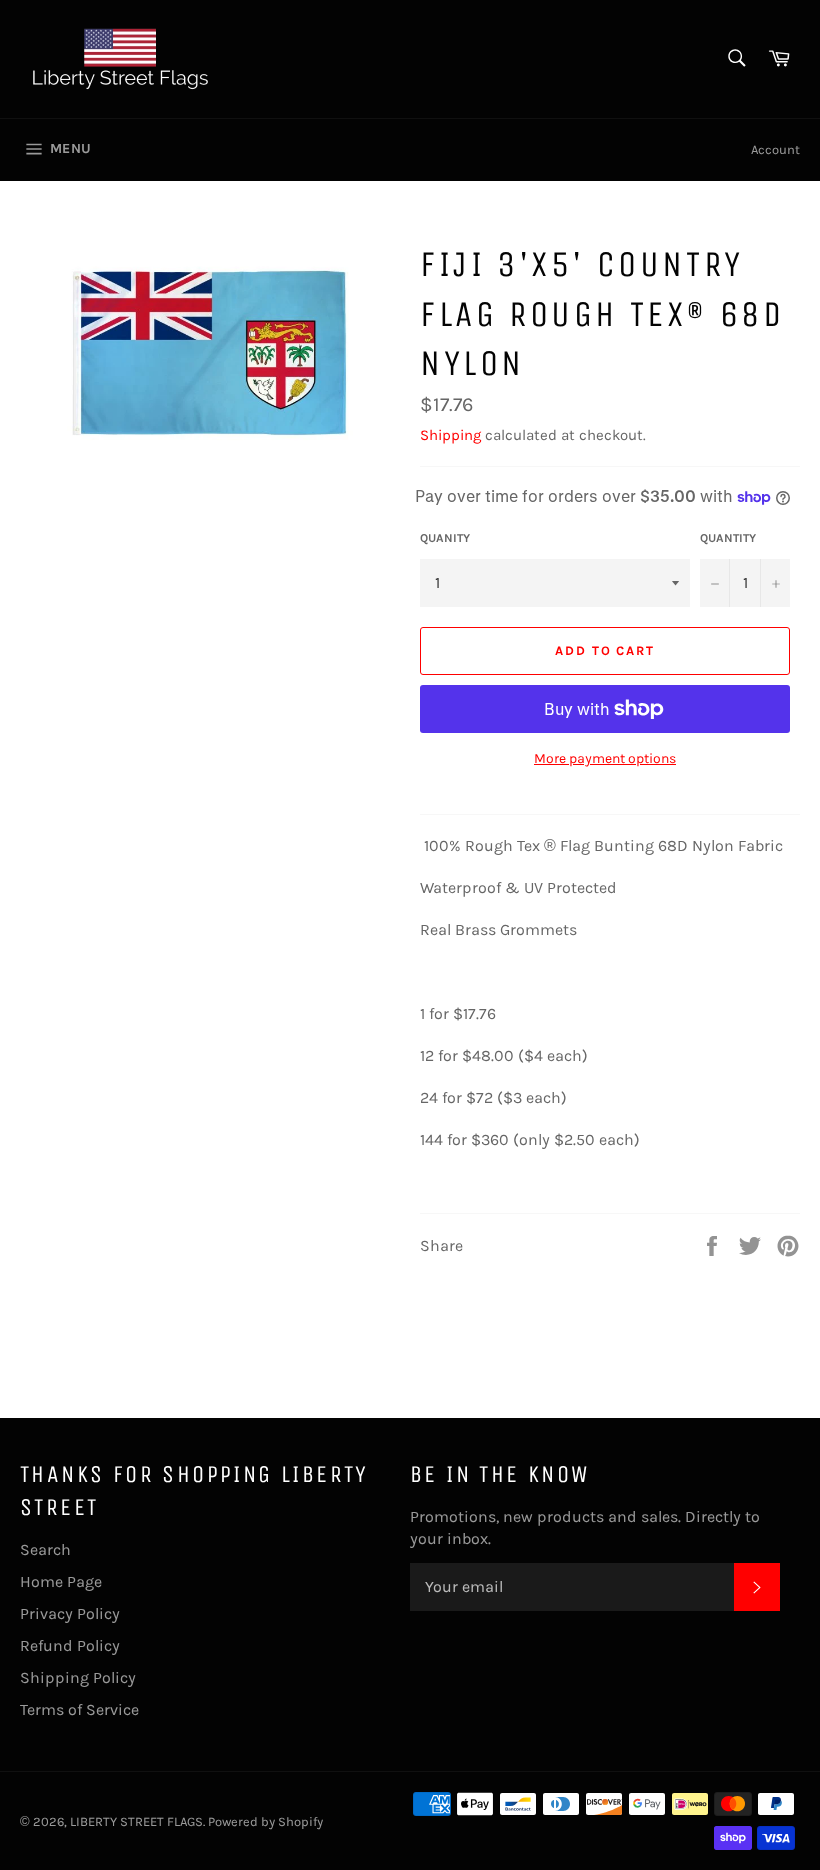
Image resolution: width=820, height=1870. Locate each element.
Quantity (728, 538)
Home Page (61, 1581)
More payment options (605, 758)
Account (775, 149)
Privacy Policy (70, 1613)
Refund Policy (70, 1645)
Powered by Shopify (265, 1821)
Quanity (445, 538)
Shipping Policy (78, 1677)
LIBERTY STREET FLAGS (136, 1821)
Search (45, 1549)
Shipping (450, 435)
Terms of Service (79, 1709)
